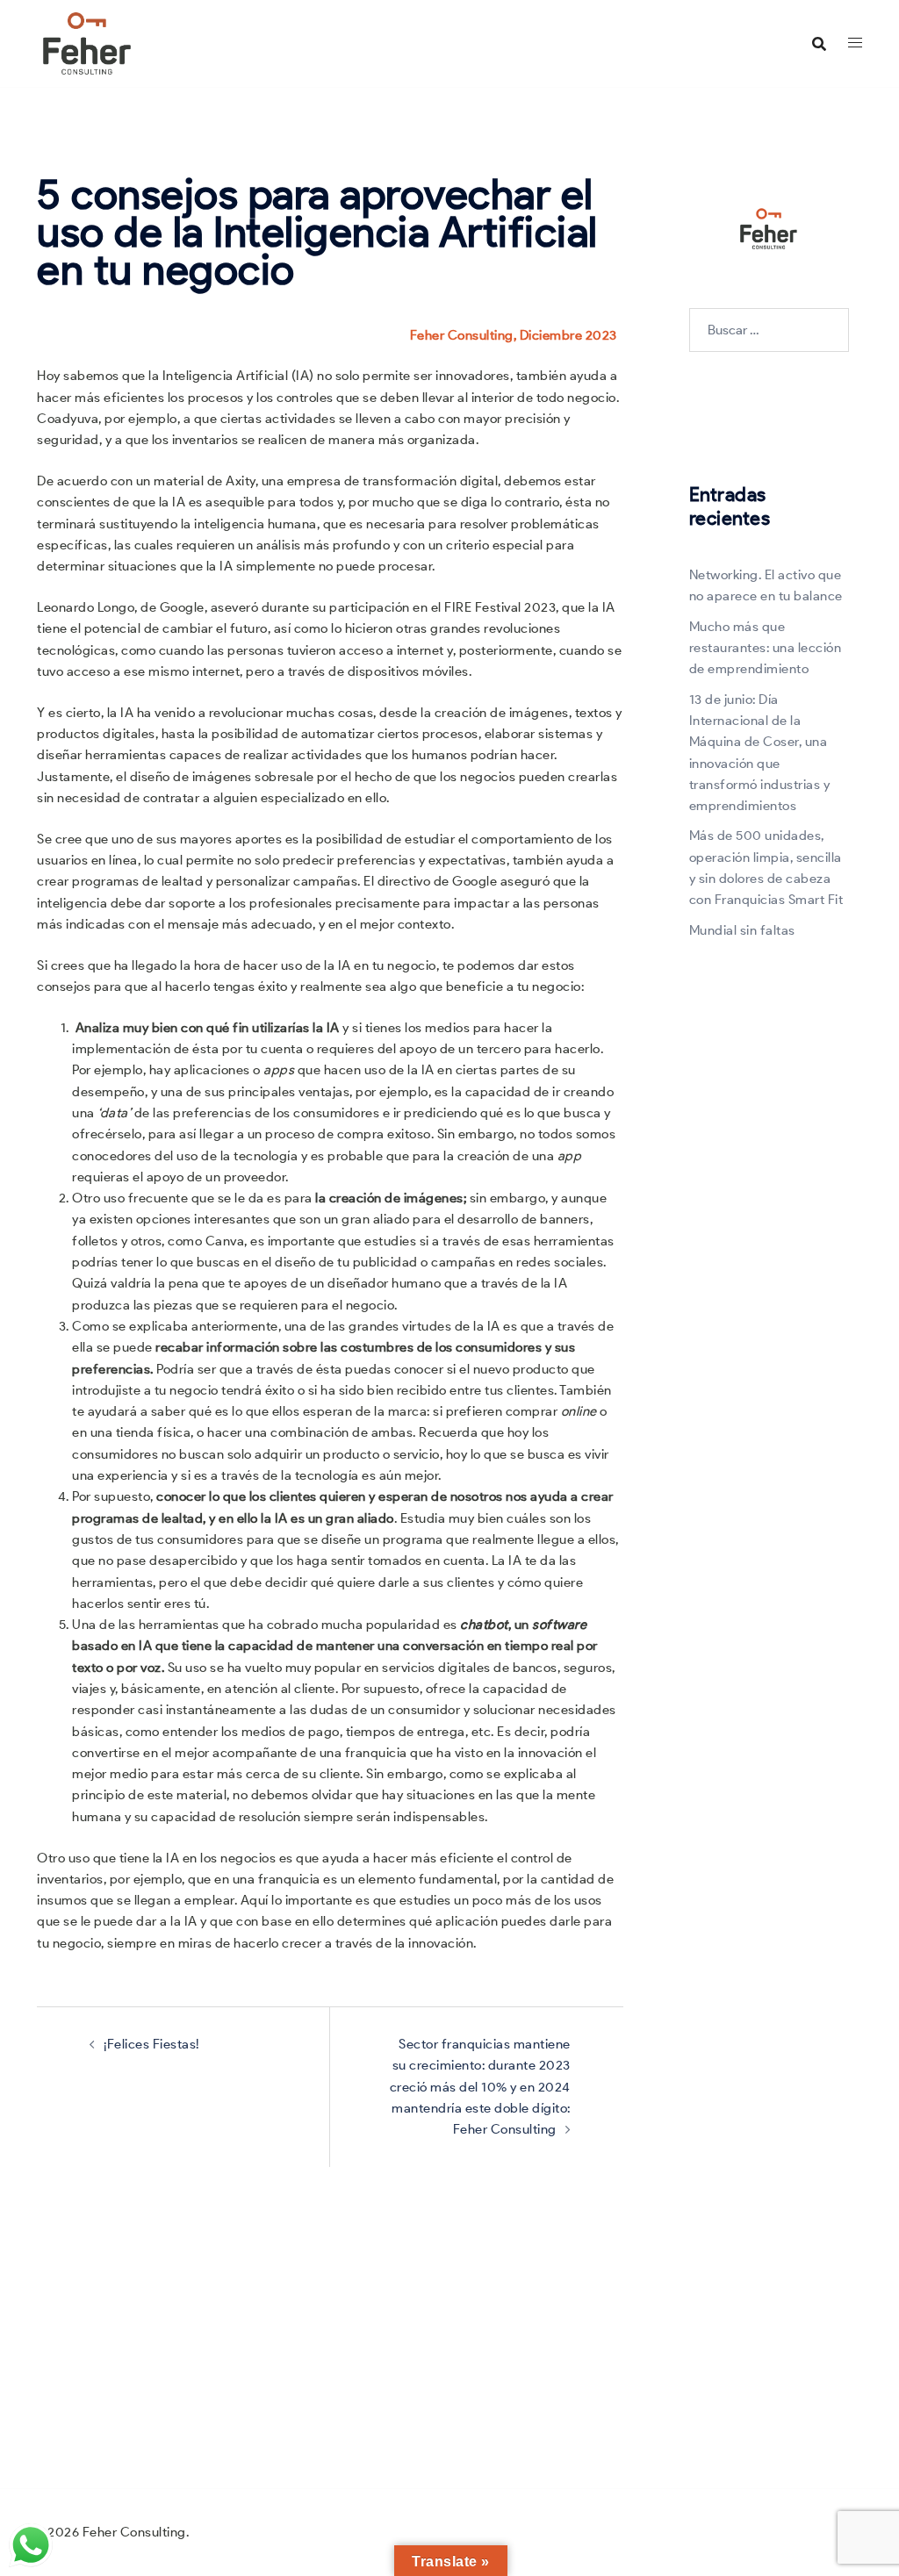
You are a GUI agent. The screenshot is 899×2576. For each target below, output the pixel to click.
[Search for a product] (819, 44)
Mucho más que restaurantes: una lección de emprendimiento (766, 648)
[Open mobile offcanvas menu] (855, 43)
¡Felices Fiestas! (151, 2044)
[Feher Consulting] (87, 42)
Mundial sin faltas (742, 930)
